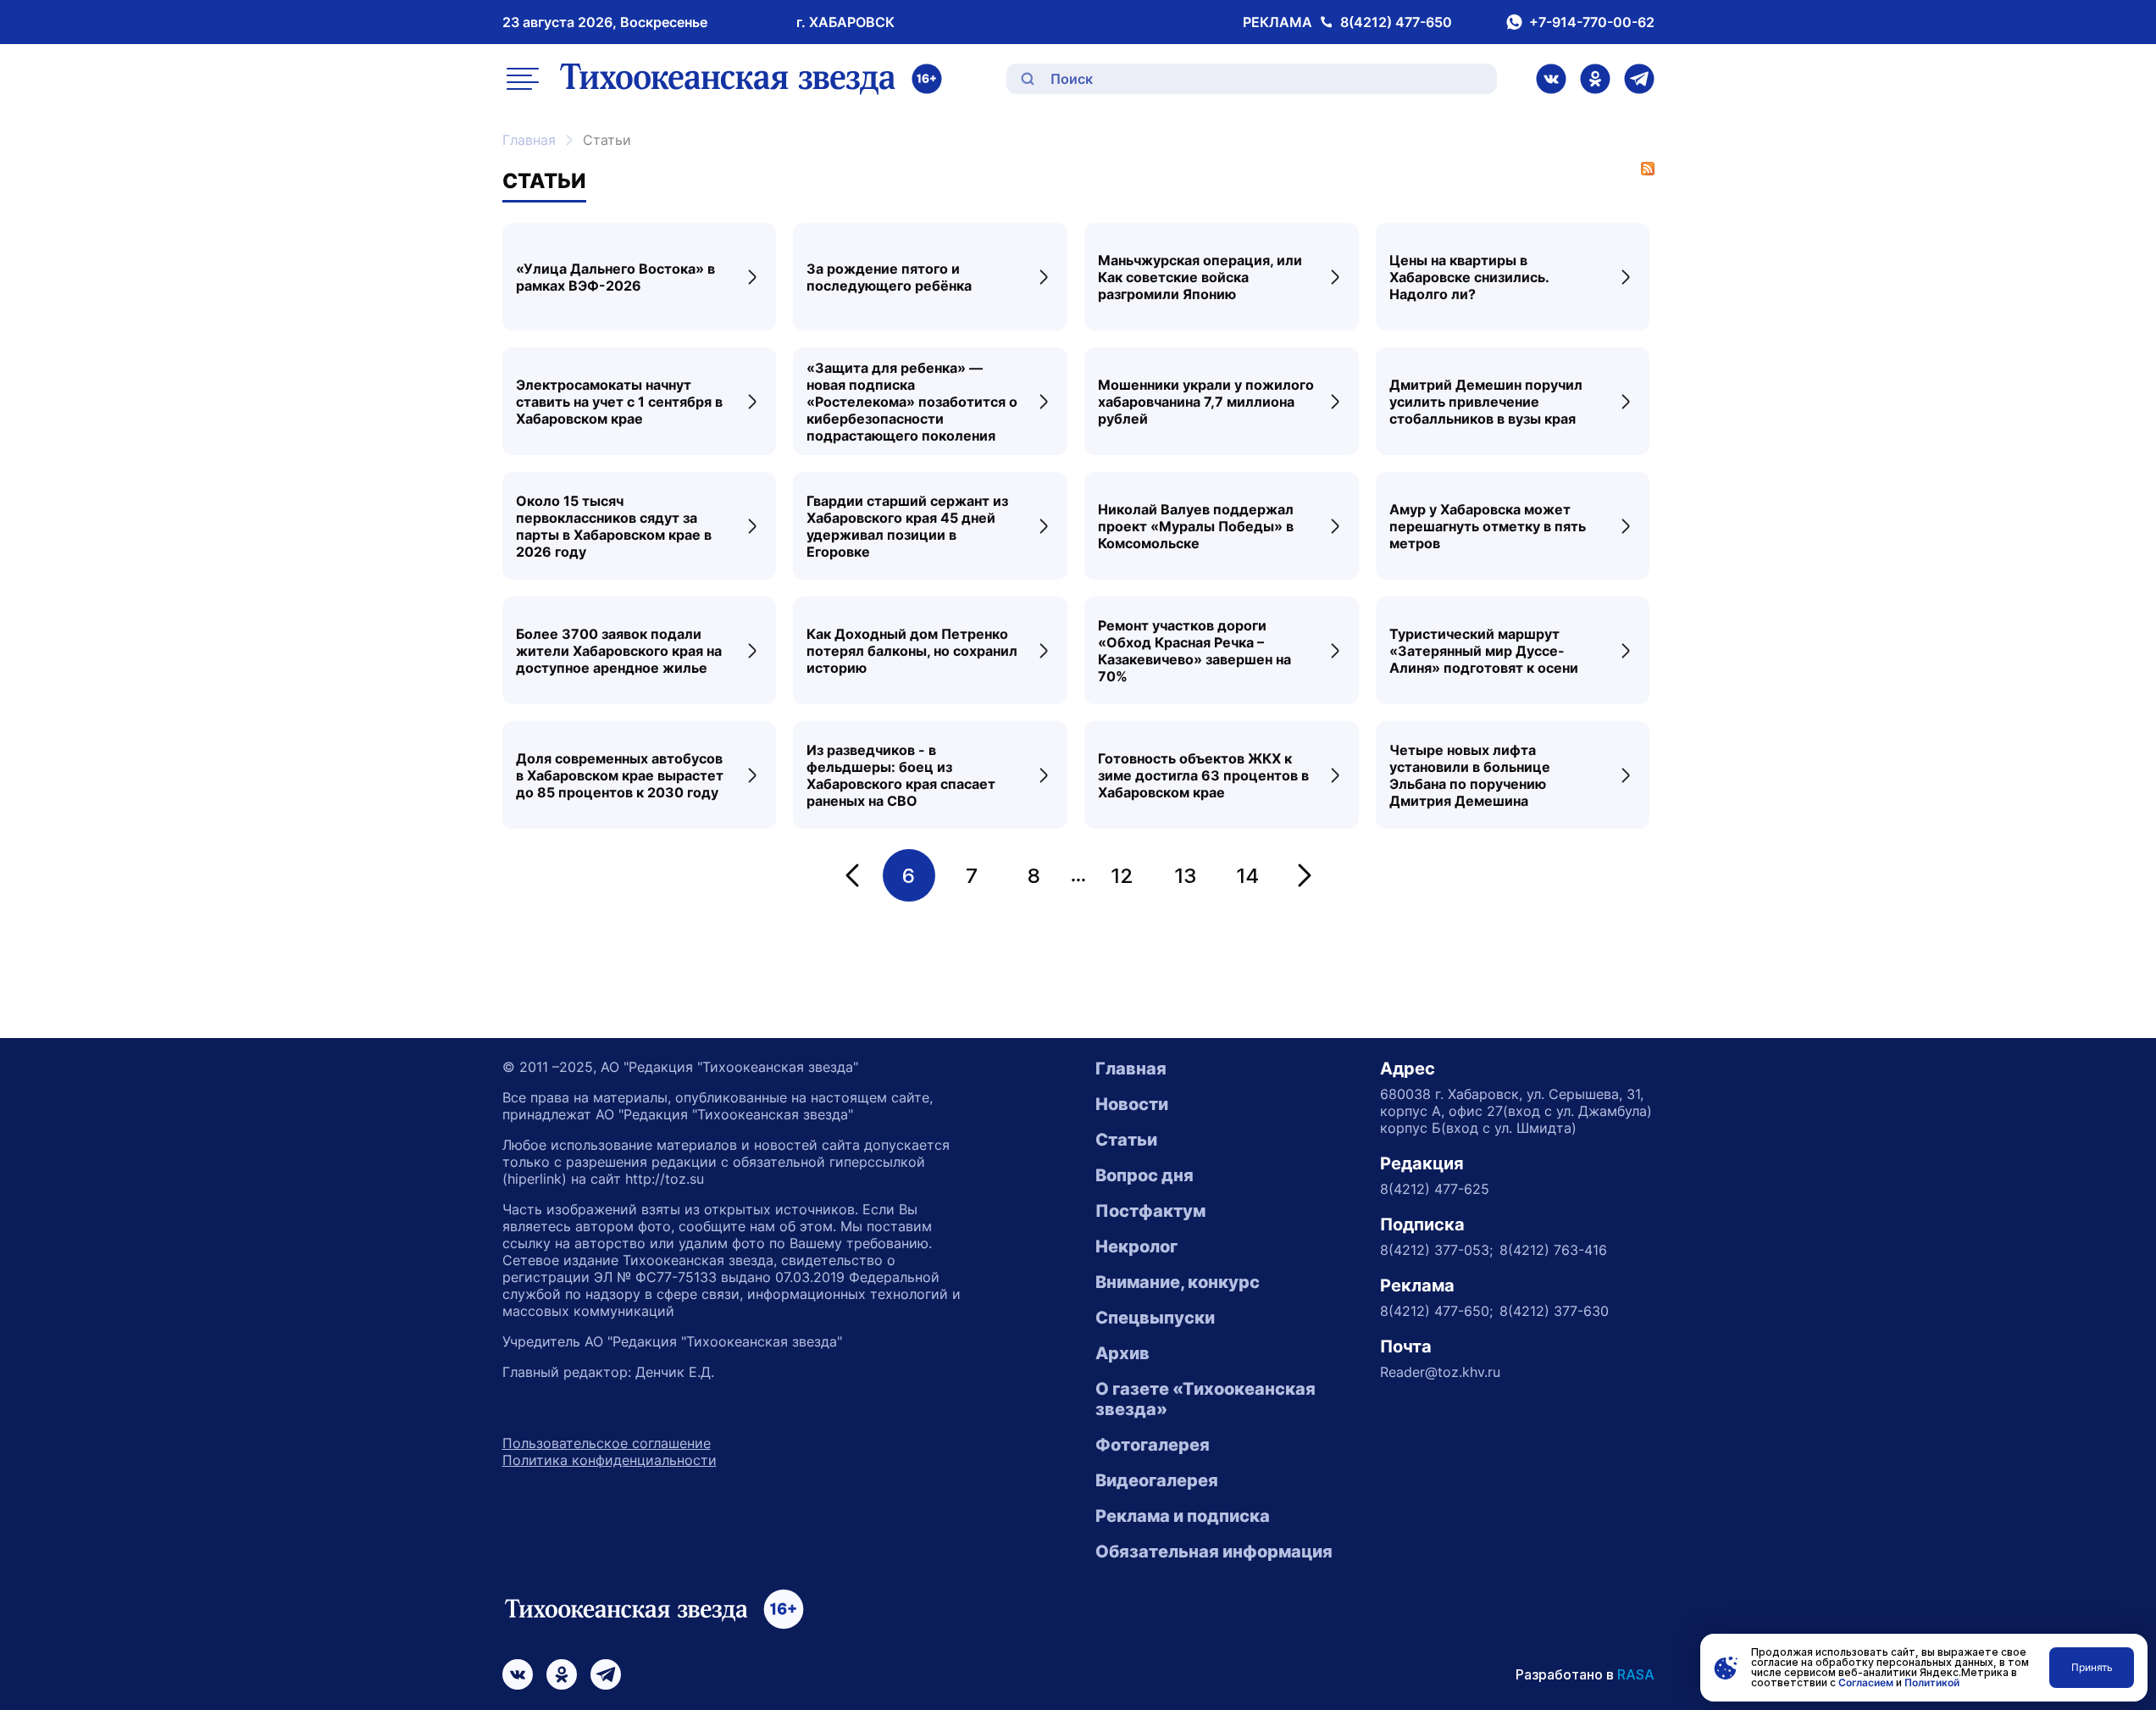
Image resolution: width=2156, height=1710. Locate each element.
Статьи (1126, 1140)
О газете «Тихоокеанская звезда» (1205, 1399)
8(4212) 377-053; (1436, 1250)
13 (1185, 876)
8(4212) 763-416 (1553, 1250)
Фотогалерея (1153, 1445)
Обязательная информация (1214, 1552)
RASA (1636, 1674)
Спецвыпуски (1155, 1318)
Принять (2092, 1667)
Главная (529, 140)
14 (1247, 876)
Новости (1132, 1104)
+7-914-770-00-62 (1592, 22)
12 (1122, 876)
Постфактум (1150, 1211)
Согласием (1866, 1682)
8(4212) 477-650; (1436, 1311)
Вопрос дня (1145, 1175)
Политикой (1932, 1682)
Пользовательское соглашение (607, 1443)
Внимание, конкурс (1178, 1282)
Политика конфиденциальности (610, 1460)
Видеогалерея (1157, 1480)
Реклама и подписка (1183, 1516)
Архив (1122, 1353)
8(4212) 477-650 (1396, 22)
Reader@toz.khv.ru (1440, 1372)
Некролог (1136, 1246)
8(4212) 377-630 (1554, 1311)
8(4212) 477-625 (1435, 1189)
